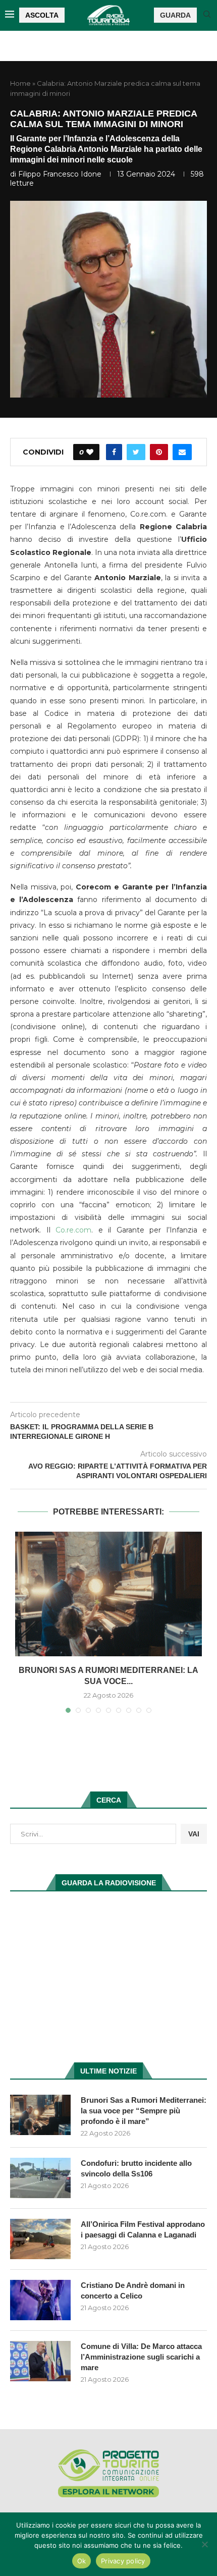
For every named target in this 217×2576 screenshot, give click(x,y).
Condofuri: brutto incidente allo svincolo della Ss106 (136, 2168)
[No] (204, 2544)
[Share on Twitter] (136, 452)
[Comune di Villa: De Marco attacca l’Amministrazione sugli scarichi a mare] (40, 2361)
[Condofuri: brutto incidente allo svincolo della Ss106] (40, 2178)
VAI (194, 1834)
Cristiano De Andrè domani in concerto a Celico (133, 2290)
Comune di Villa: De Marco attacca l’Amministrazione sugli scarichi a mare (141, 2357)
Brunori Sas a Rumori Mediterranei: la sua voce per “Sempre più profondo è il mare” (144, 2111)
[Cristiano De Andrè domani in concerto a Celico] (40, 2300)
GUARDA (175, 15)
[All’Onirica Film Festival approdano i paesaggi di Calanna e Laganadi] (40, 2239)
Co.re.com (71, 1230)
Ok (82, 2561)
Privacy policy (123, 2561)
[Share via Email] (182, 452)
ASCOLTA (42, 15)
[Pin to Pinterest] (159, 452)
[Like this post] (90, 452)
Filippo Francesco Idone (60, 174)
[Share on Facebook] (114, 452)
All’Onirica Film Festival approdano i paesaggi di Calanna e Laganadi (143, 2229)
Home (20, 83)
